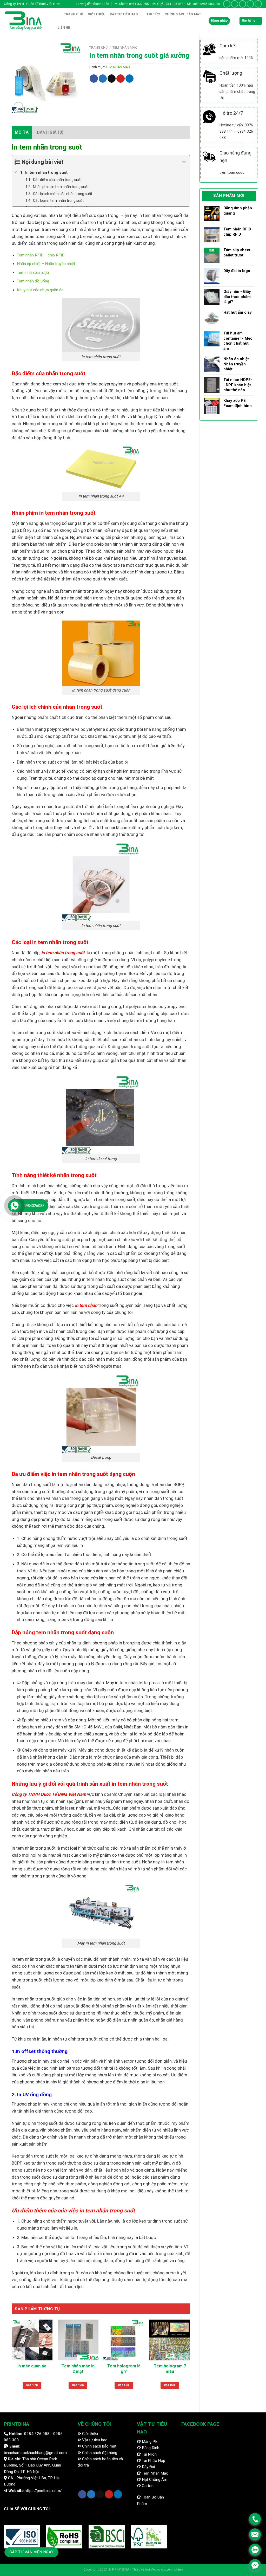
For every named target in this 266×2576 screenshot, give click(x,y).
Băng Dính (150, 2448)
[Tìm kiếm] (57, 15)
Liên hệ (64, 28)
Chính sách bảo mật (99, 2446)
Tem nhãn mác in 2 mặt (78, 2369)
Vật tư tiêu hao (94, 2440)
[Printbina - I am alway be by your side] (26, 21)
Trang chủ (74, 14)
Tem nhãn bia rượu (33, 273)
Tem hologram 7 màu (170, 2369)
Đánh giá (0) (50, 132)
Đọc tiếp (32, 2385)
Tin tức (153, 14)
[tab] (22, 132)
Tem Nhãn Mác (154, 2473)
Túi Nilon (149, 2454)
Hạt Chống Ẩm (154, 2480)
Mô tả (22, 132)
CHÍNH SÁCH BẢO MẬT (183, 14)
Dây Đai (148, 2467)
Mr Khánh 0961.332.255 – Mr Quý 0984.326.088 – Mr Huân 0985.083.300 (167, 4)
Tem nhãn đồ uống (33, 281)
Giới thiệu (97, 14)
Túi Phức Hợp (153, 2461)
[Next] (190, 2360)
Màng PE (149, 2442)
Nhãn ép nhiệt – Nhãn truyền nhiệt (46, 264)
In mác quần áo (32, 2366)
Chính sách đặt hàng (99, 2453)
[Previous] (12, 2360)
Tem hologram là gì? (124, 2369)
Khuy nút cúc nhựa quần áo (40, 290)
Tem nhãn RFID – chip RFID (41, 255)
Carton (147, 2486)
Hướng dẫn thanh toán (93, 4)
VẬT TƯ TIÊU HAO (124, 14)
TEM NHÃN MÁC (125, 47)
